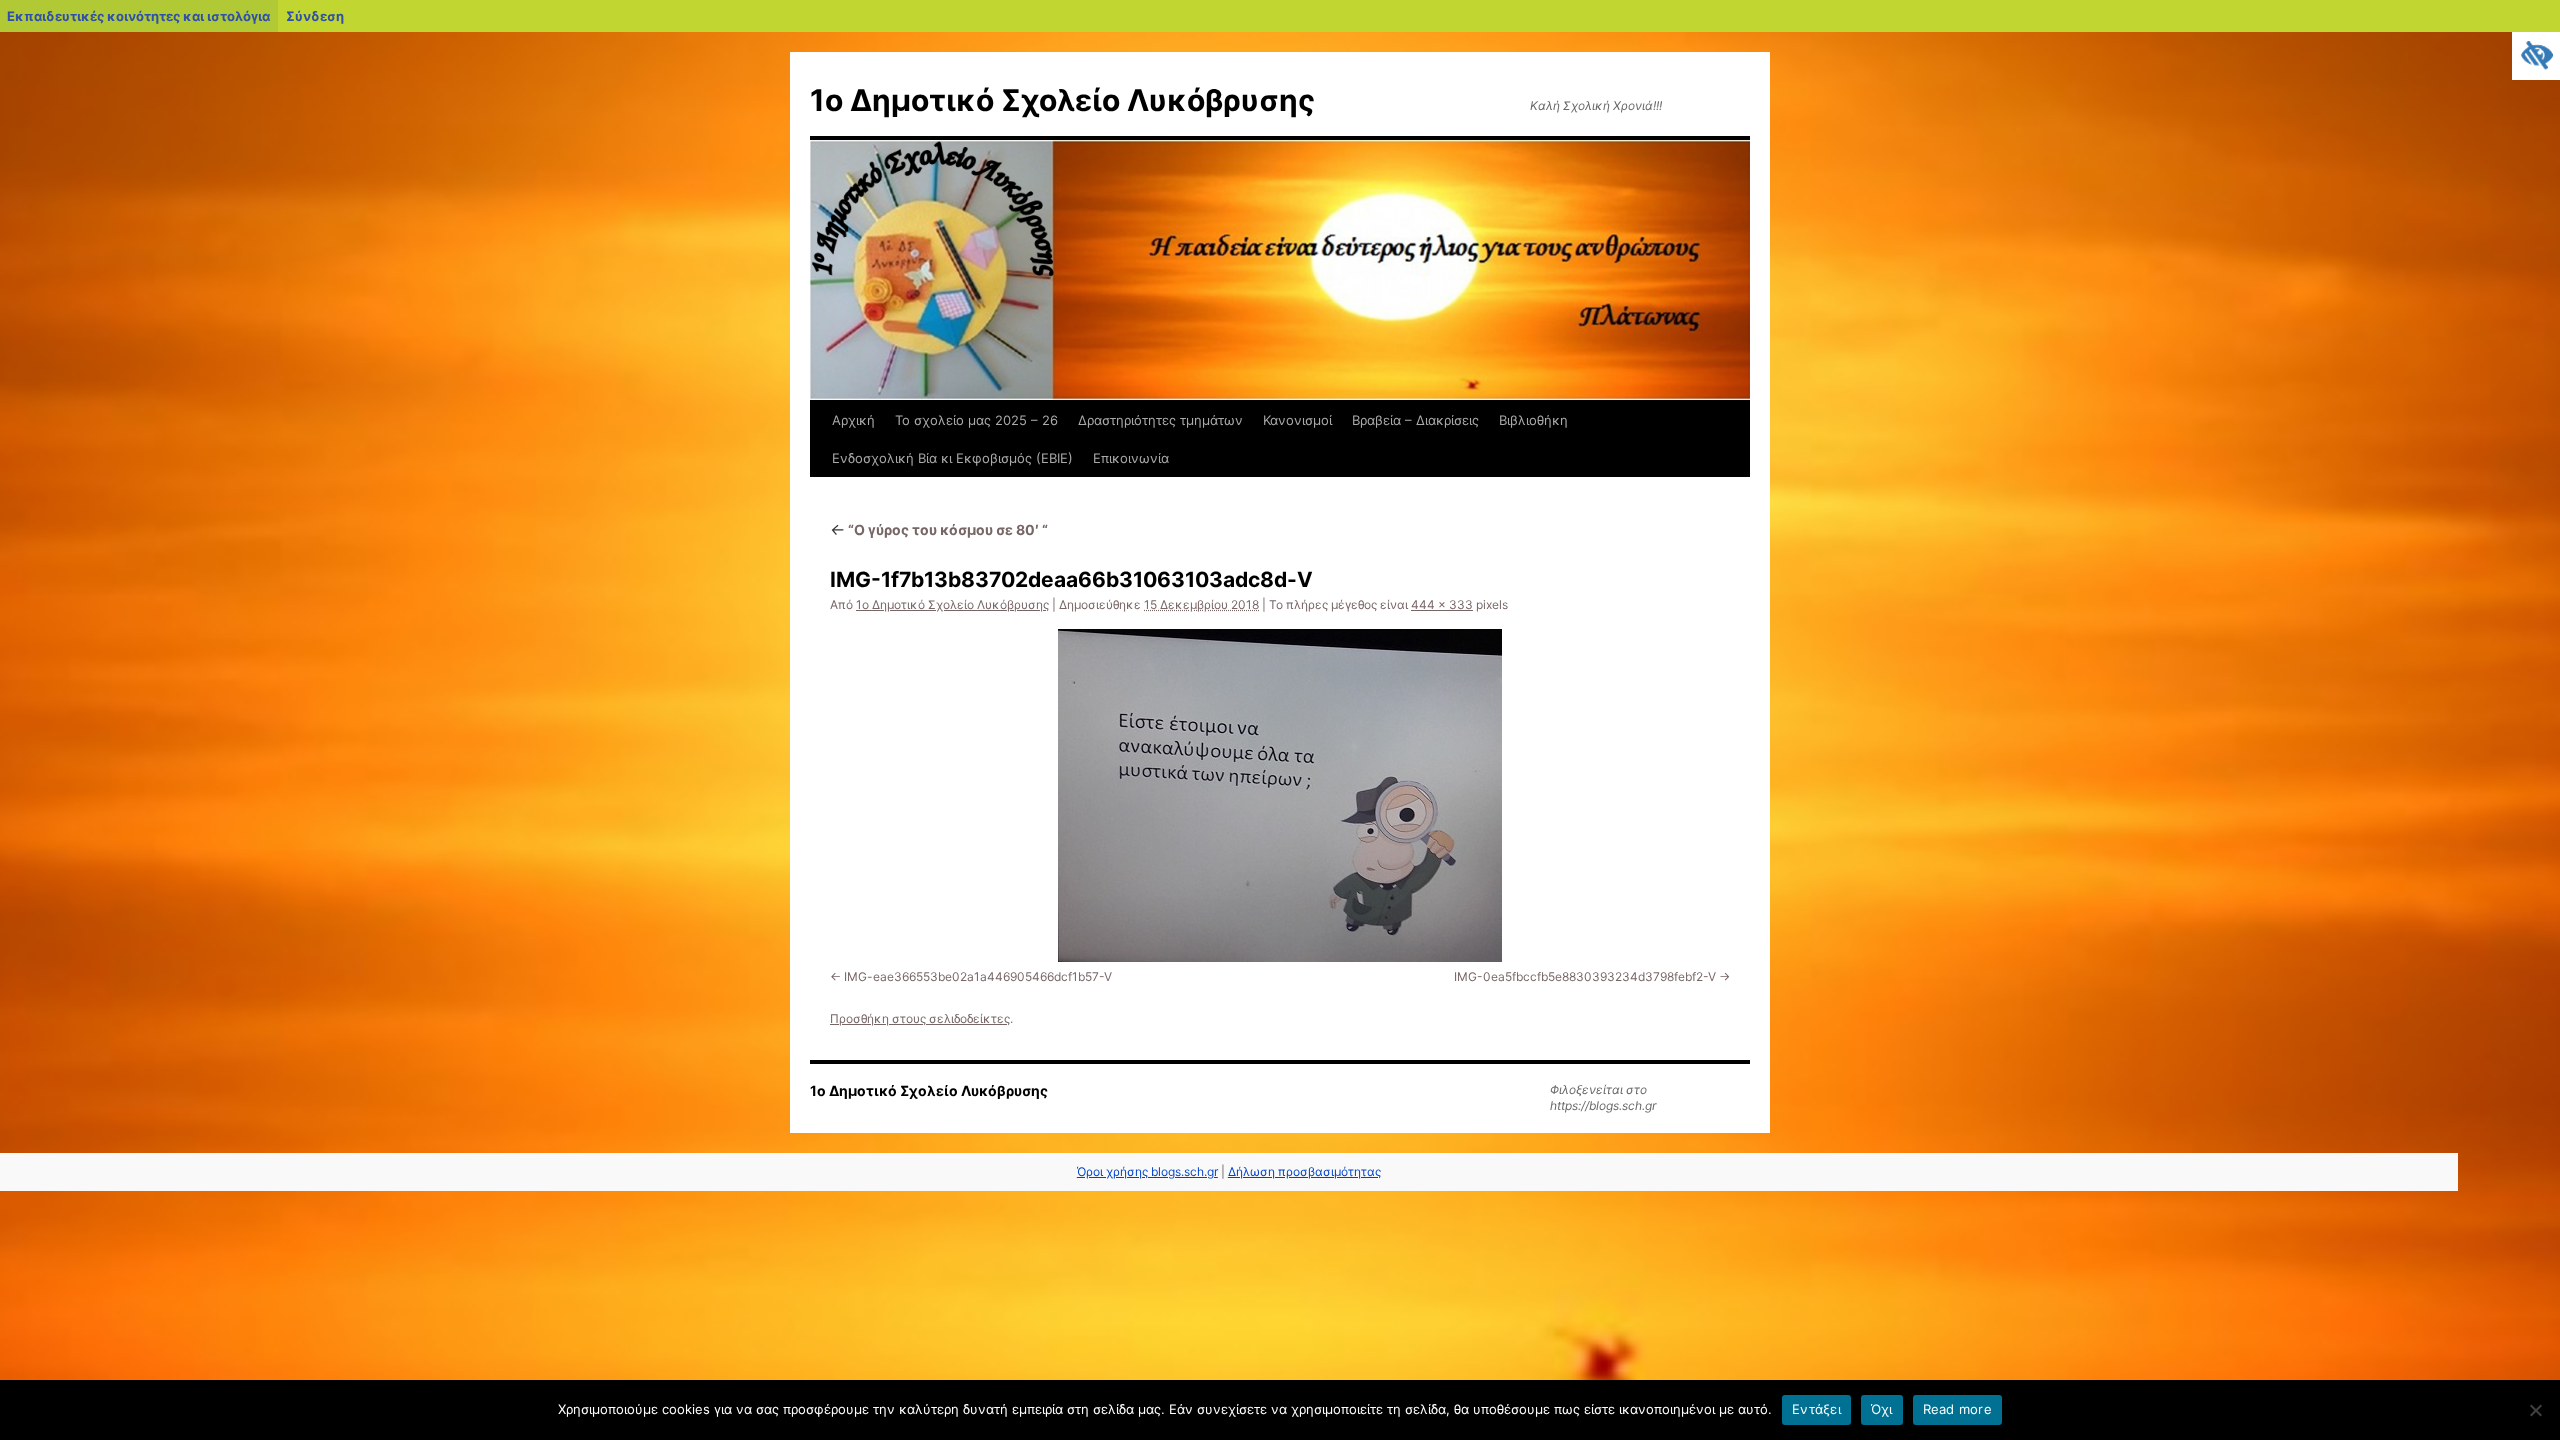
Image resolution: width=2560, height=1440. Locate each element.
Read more (1957, 1409)
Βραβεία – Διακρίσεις (1415, 420)
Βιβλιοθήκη (1533, 420)
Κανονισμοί (1297, 420)
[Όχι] (2535, 1410)
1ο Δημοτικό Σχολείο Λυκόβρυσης (1062, 100)
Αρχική (853, 420)
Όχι (1882, 1409)
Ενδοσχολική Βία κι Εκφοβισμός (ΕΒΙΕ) (952, 458)
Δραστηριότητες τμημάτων (1160, 420)
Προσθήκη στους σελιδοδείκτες (920, 1018)
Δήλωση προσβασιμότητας (1304, 1171)
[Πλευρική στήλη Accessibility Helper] (2536, 56)
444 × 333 (1442, 604)
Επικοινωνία (1131, 458)
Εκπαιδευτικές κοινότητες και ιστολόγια (138, 16)
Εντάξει (1816, 1409)
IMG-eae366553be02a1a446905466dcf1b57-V (978, 976)
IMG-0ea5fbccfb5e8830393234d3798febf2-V (1585, 976)
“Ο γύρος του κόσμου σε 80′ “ (939, 529)
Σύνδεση (315, 16)
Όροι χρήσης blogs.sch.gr (1147, 1171)
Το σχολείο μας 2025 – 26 (976, 420)
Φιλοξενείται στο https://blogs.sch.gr (1603, 1097)
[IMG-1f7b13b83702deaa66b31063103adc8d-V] (1280, 795)
